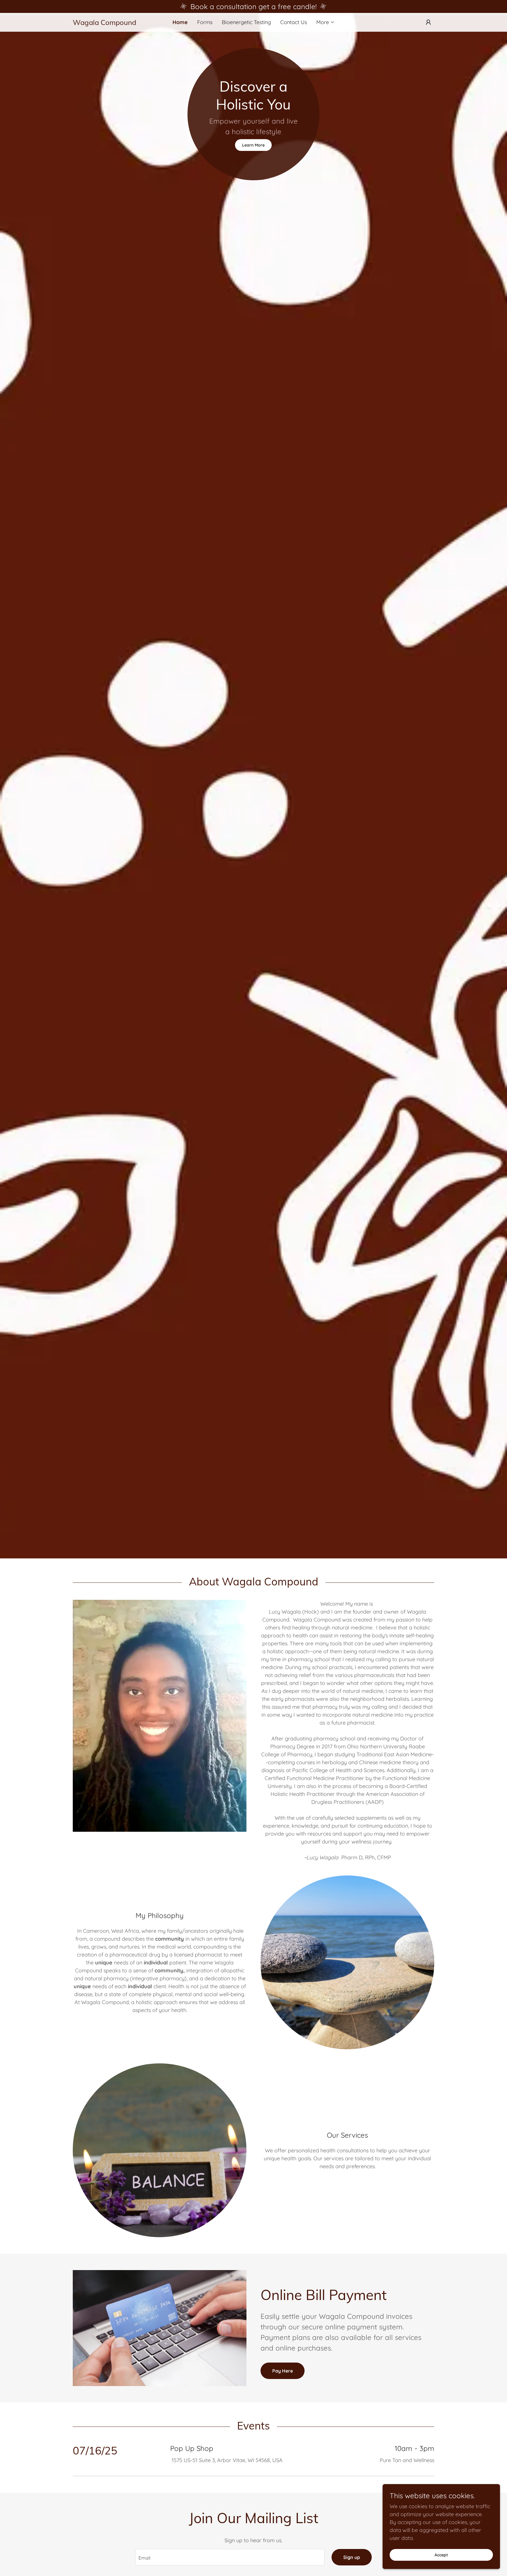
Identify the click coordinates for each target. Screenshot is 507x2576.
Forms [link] (205, 22)
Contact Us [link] (294, 22)
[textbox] (230, 2557)
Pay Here (283, 2371)
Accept (441, 2555)
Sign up (352, 2557)
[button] (326, 22)
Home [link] (180, 22)
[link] (118, 23)
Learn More (253, 145)
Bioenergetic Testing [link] (246, 22)
